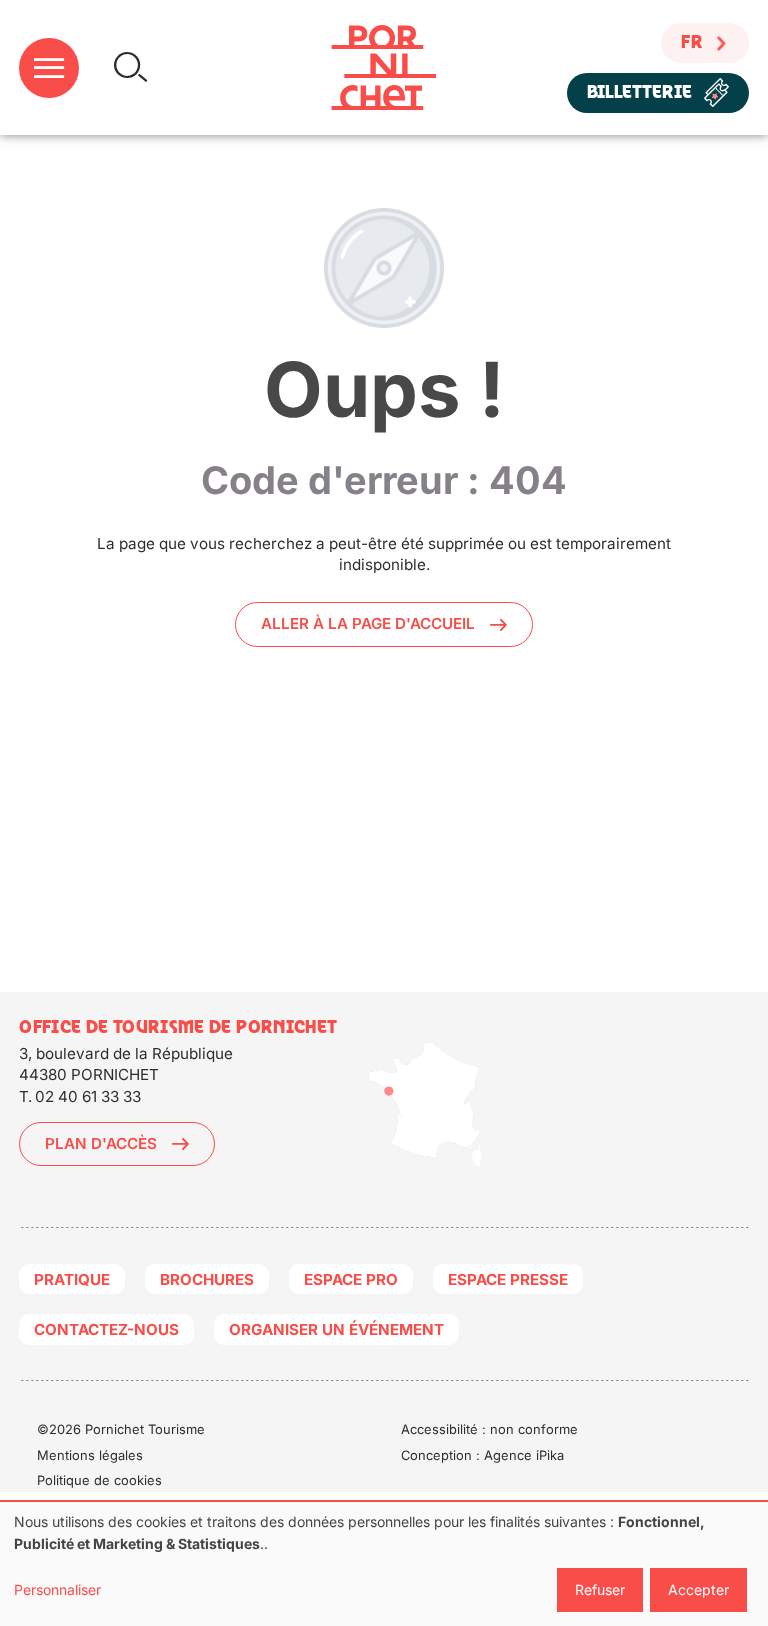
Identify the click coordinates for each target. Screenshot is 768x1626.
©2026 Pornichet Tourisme (121, 1429)
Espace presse (508, 1279)
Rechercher (130, 67)
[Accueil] (383, 67)
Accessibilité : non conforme (489, 1429)
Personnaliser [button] (57, 1589)
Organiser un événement (336, 1329)
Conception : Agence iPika (482, 1455)
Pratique (72, 1279)
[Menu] (49, 68)
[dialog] (384, 1564)
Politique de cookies (99, 1480)
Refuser (600, 1589)
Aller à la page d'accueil (368, 623)
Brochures (207, 1279)
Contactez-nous (106, 1329)
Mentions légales (90, 1455)
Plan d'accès (101, 1143)
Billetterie (639, 92)
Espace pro (351, 1279)
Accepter (698, 1589)
